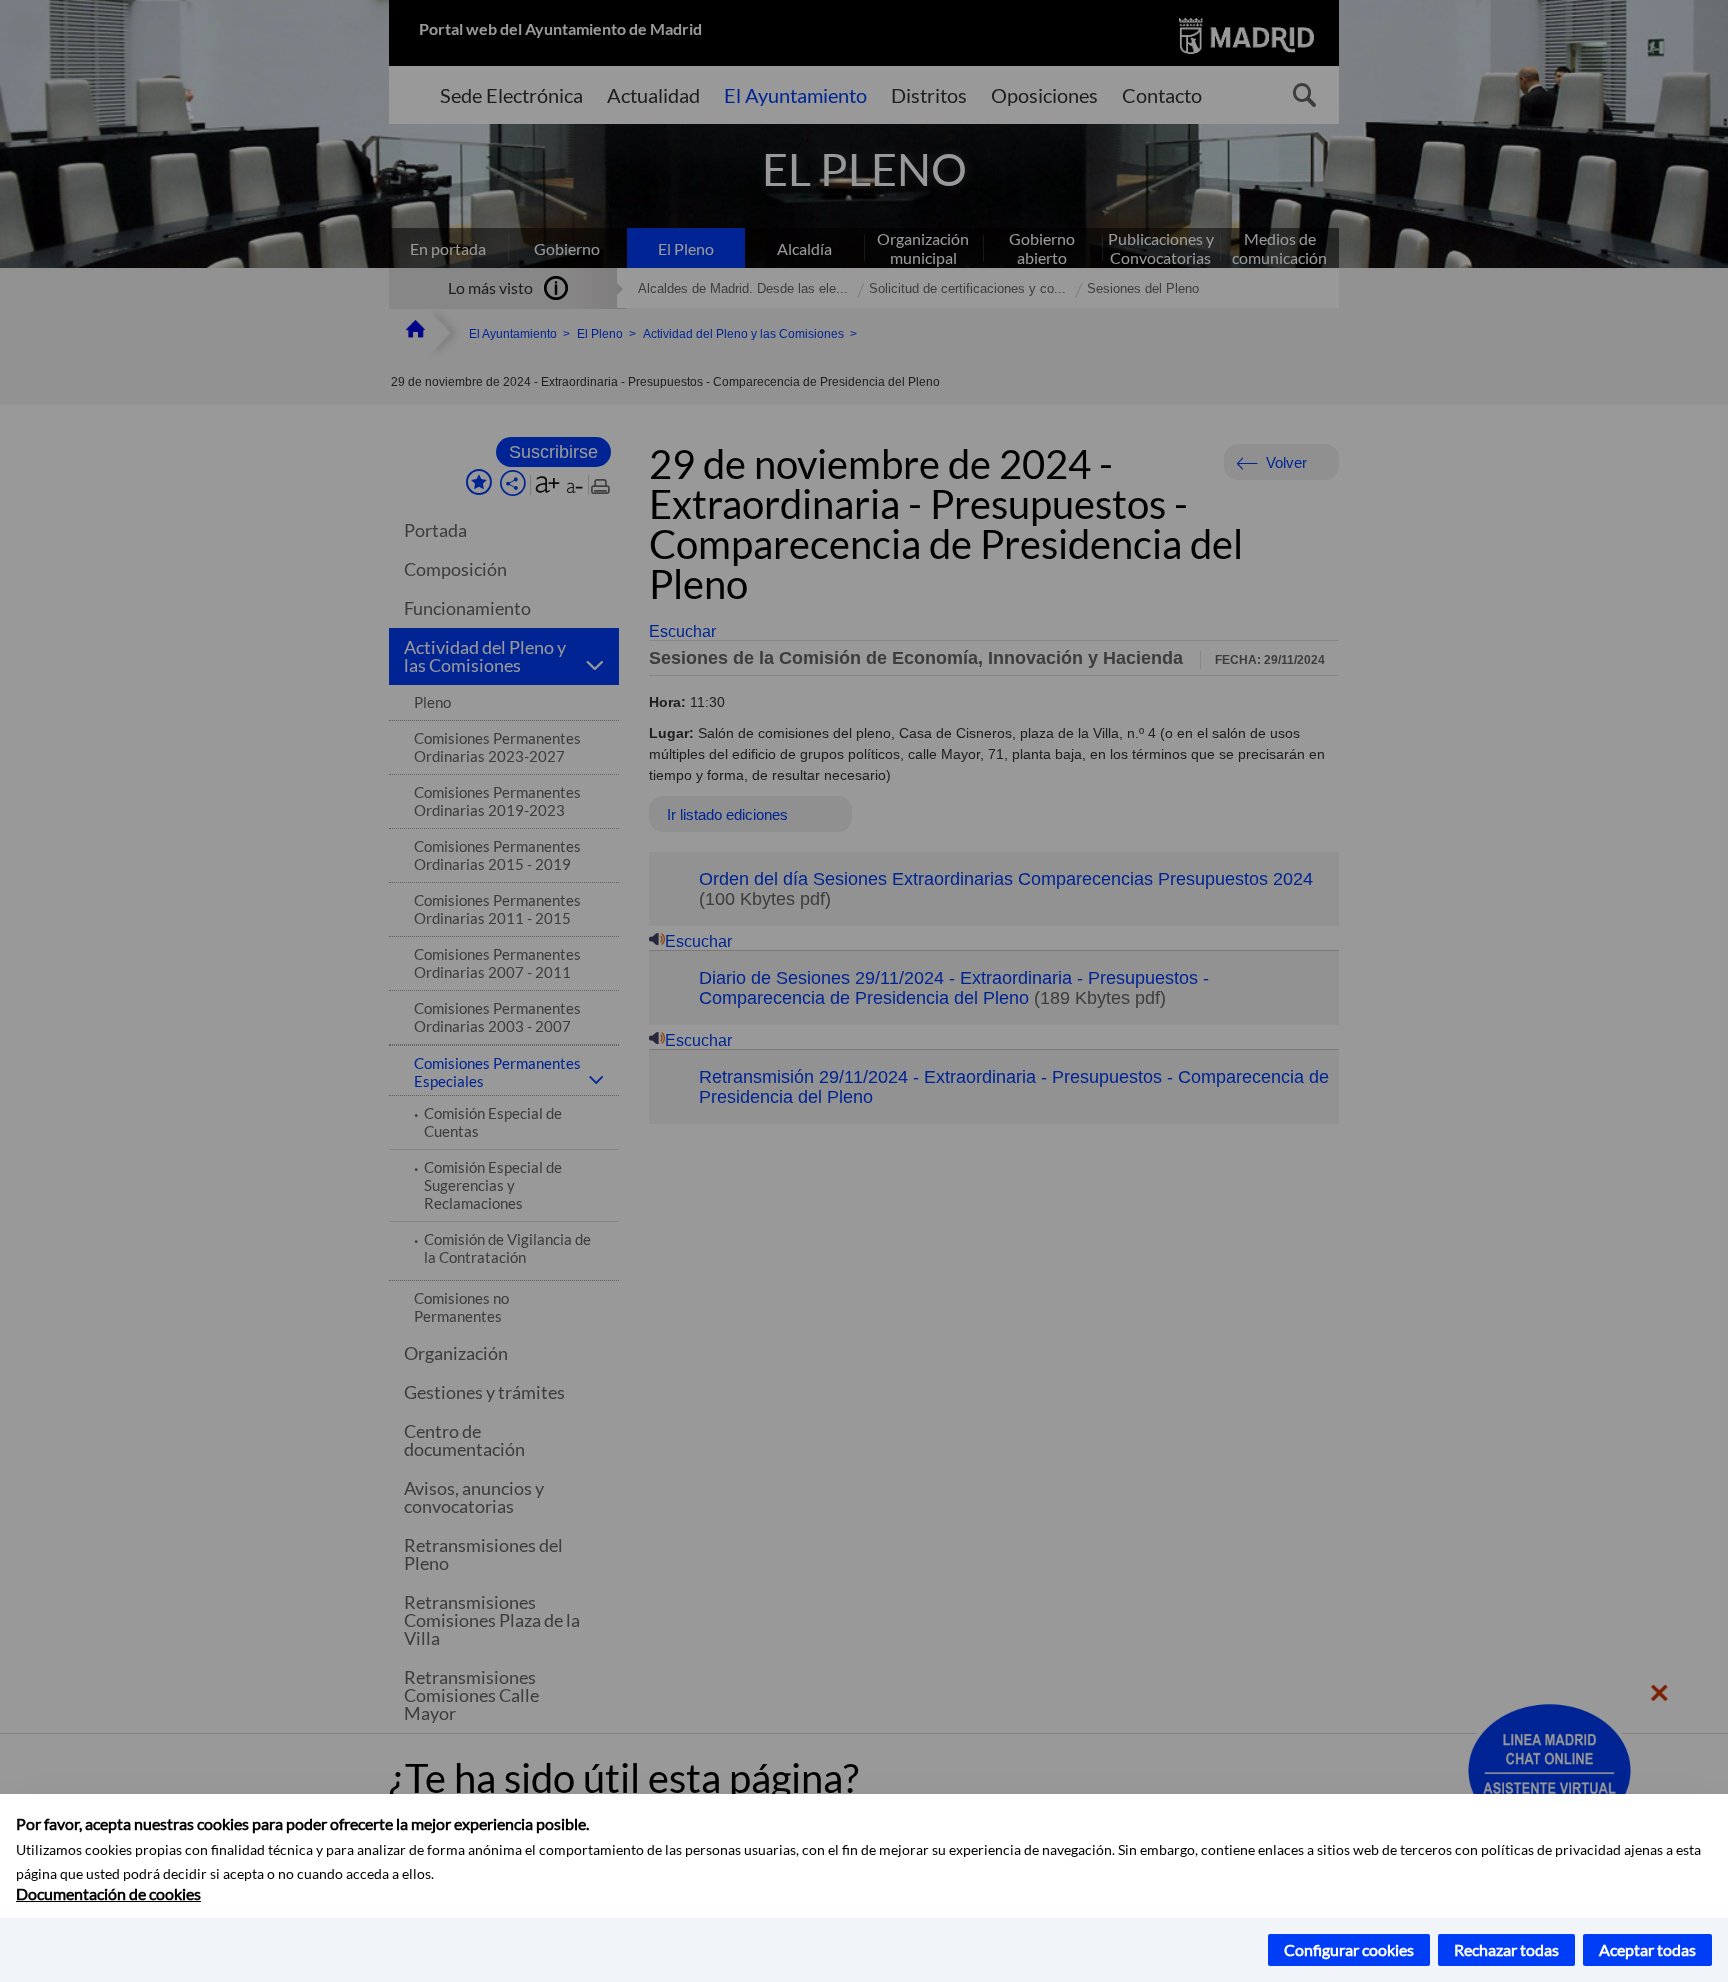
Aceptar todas (1647, 1949)
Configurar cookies (1349, 1949)
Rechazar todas (1506, 1949)
